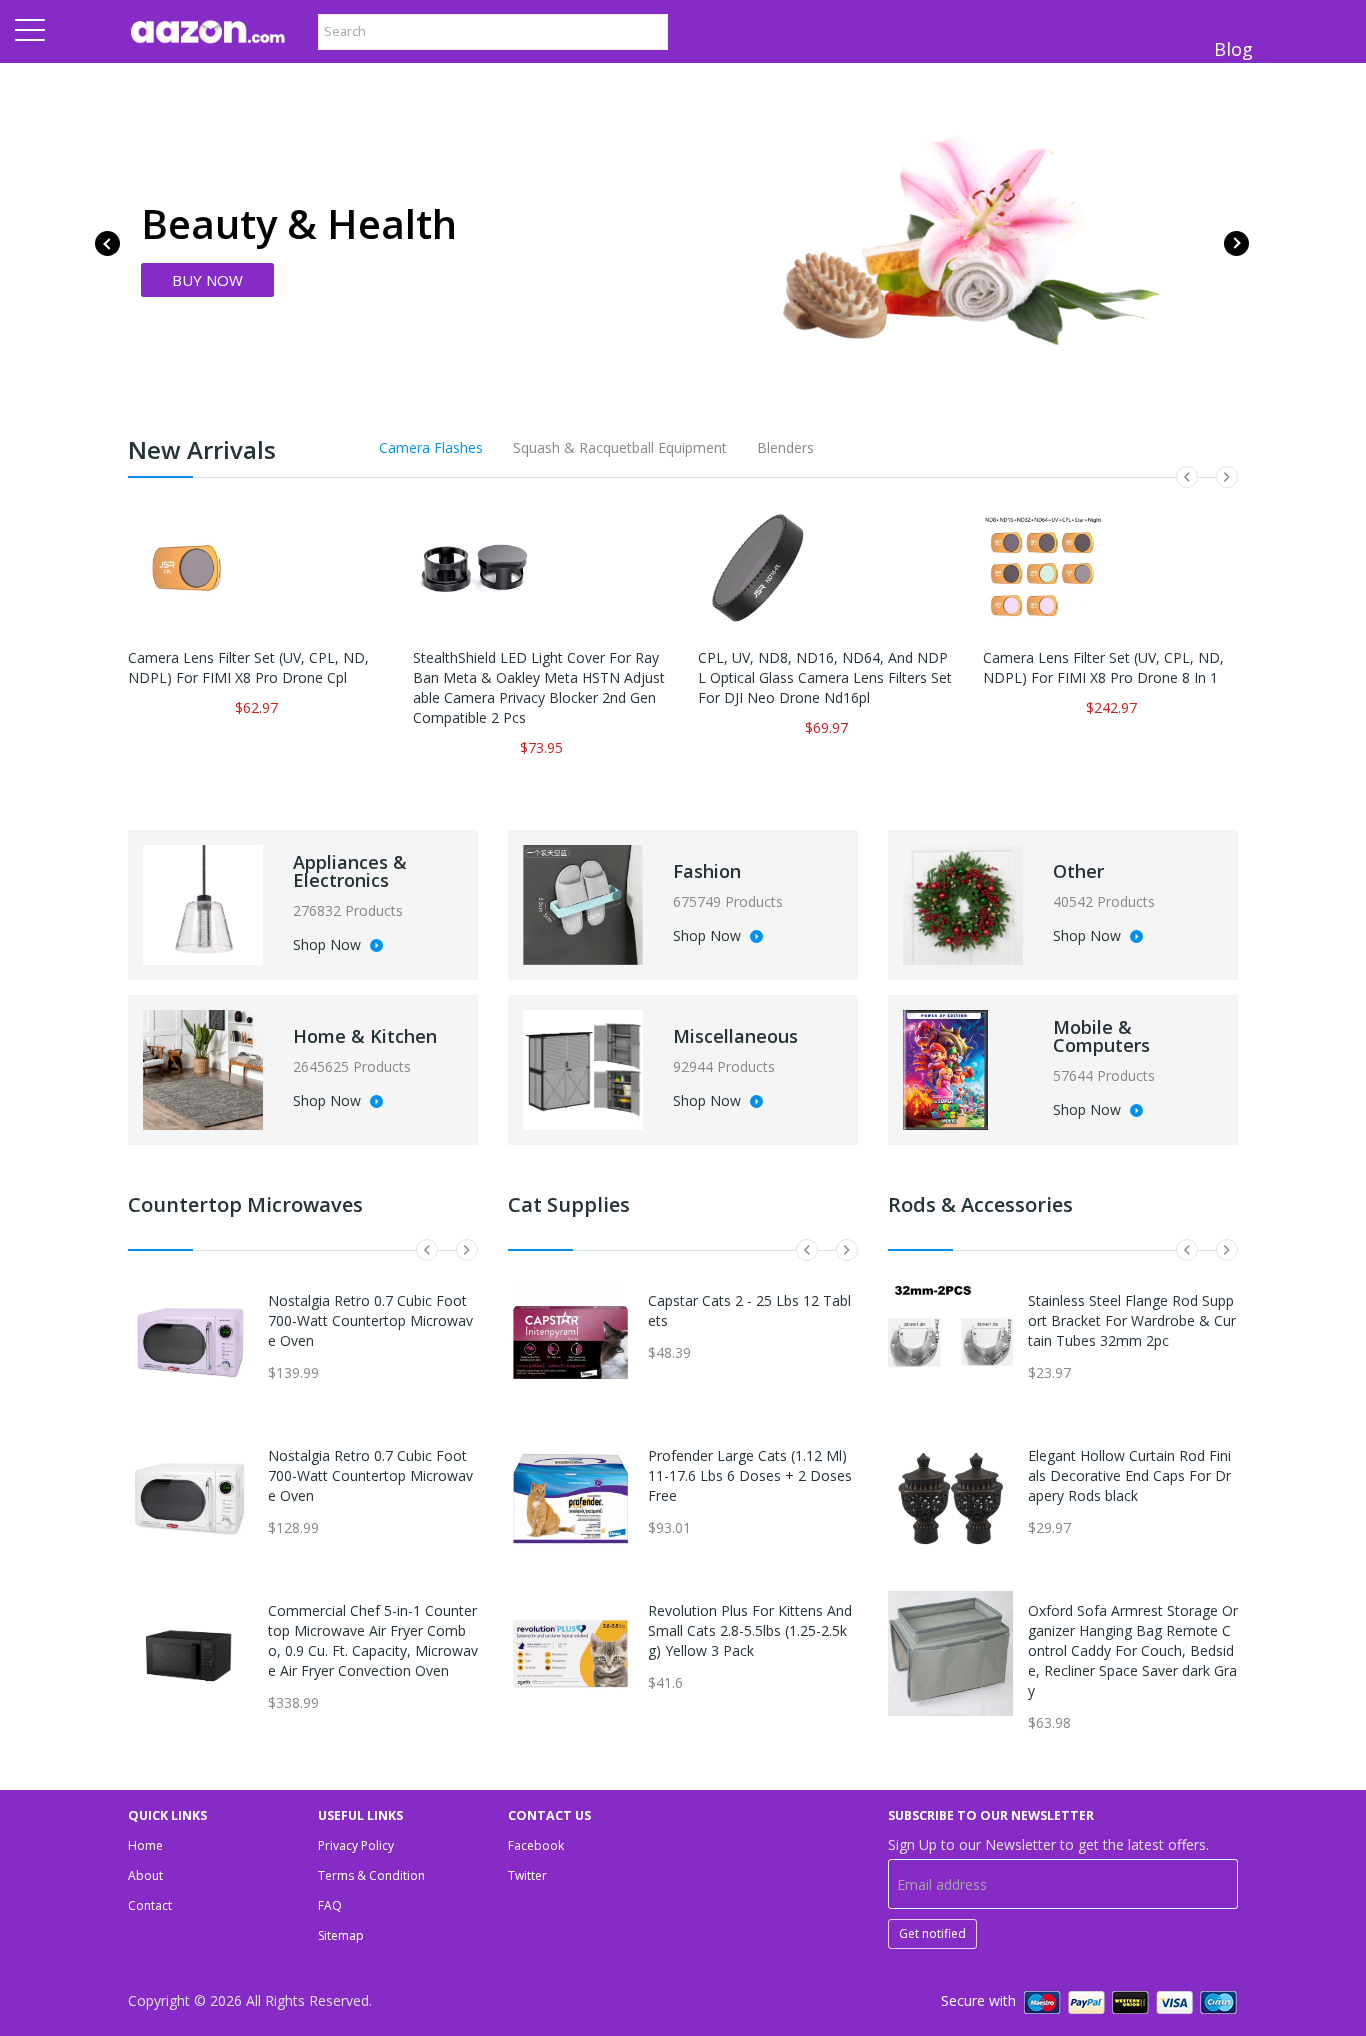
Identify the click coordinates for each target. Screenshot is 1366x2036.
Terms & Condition (371, 1875)
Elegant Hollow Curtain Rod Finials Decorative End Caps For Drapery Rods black (1129, 1475)
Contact (150, 1905)
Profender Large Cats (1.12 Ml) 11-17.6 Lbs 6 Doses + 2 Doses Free (750, 1475)
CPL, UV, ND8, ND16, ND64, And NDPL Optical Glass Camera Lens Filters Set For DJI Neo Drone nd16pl (825, 677)
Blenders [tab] (785, 447)
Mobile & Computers (1101, 1036)
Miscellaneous (735, 1036)
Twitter (527, 1875)
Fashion (707, 871)
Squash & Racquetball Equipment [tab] (620, 447)
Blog (1233, 49)
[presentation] (107, 243)
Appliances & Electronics (350, 871)
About (145, 1875)
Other (1078, 871)
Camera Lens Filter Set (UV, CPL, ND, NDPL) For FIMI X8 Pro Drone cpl (248, 667)
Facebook (536, 1845)
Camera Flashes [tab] (431, 447)
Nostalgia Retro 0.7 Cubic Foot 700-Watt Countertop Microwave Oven (370, 1320)
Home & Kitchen (365, 1036)
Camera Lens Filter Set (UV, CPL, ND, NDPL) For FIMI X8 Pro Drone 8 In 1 (1103, 667)
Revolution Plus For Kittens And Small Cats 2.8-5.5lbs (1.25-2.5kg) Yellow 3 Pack (750, 1630)
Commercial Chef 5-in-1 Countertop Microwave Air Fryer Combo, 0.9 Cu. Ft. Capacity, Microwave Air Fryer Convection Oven (373, 1640)
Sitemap (341, 1935)
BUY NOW (207, 280)
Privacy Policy (356, 1845)
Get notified (932, 1933)
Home (145, 1845)
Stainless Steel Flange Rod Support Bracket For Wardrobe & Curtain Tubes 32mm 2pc (1132, 1320)
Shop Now (329, 946)
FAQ (330, 1905)
